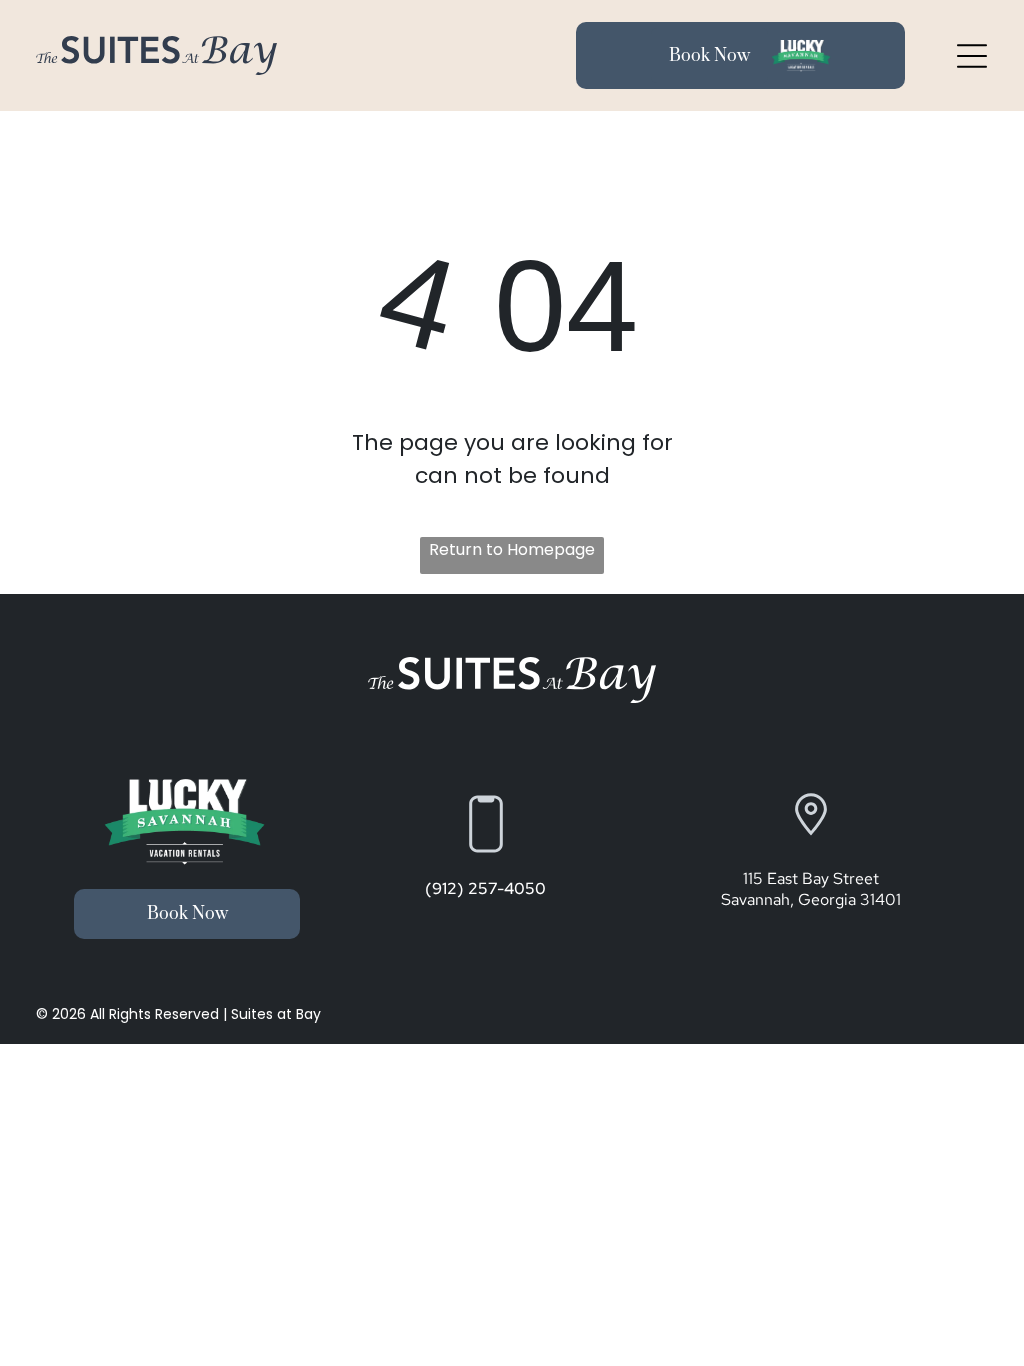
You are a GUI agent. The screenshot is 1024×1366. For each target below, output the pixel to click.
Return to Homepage (512, 549)
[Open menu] (972, 56)
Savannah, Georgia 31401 (811, 899)
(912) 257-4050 (485, 888)
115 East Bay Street (811, 878)
